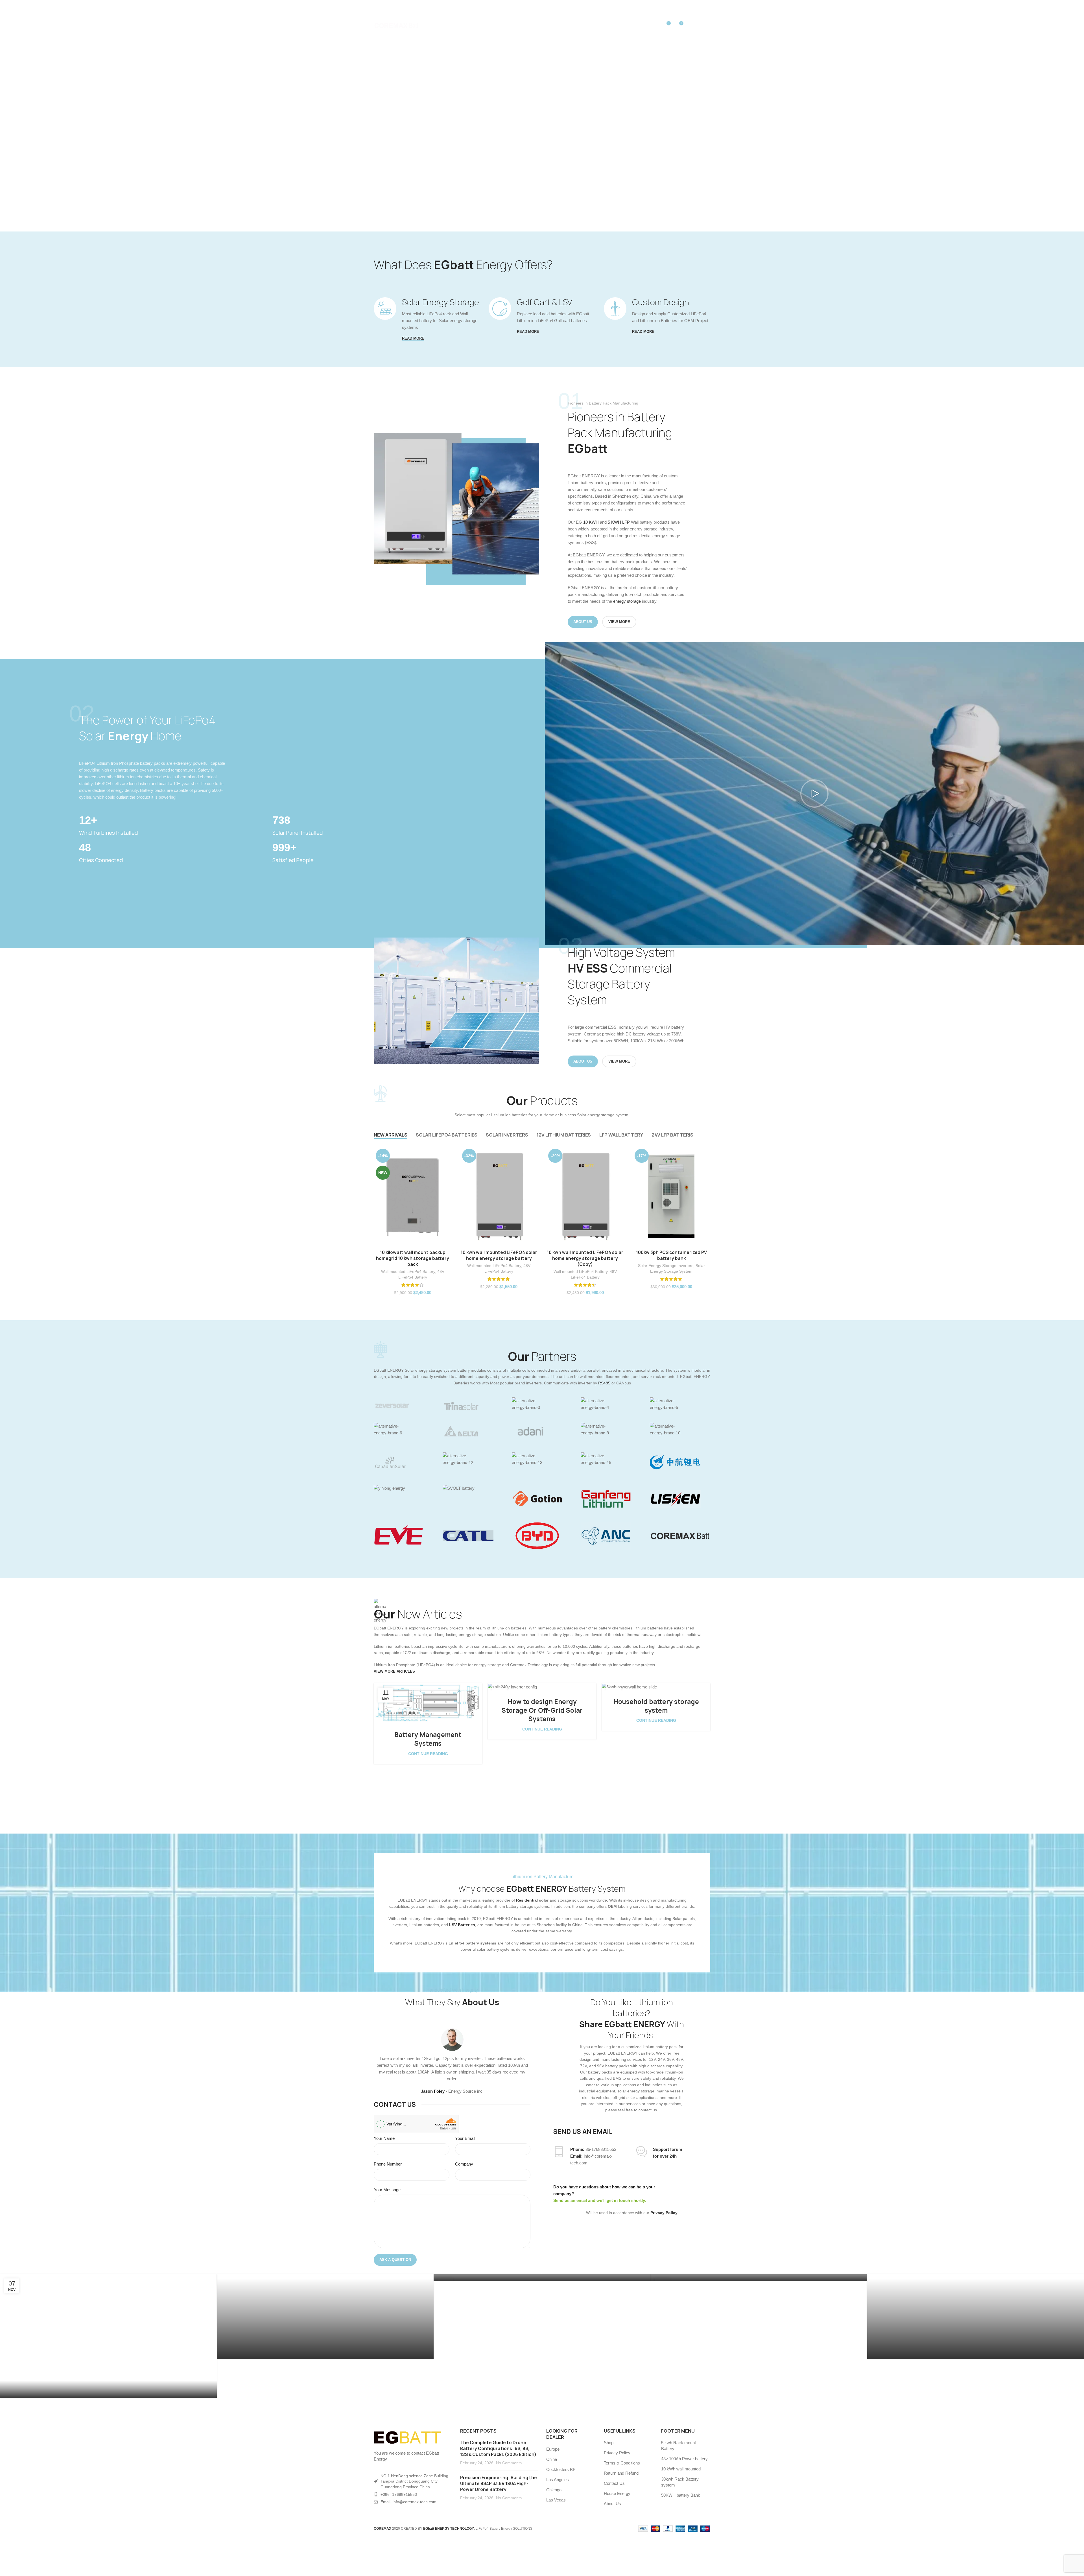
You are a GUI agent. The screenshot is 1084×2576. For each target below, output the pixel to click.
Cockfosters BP (561, 2469)
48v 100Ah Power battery (684, 2459)
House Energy (617, 2493)
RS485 (605, 1383)
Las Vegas (556, 2500)
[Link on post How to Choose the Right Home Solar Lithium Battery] (759, 2278)
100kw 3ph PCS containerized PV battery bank (671, 1255)
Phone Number (388, 2164)
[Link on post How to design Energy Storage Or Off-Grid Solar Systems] (542, 1687)
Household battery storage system (656, 1706)
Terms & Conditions (622, 2463)
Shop (609, 2443)
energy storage (627, 601)
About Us (612, 2504)
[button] (814, 794)
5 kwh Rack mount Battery (678, 2446)
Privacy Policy (617, 2453)
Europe (553, 2449)
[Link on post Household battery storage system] (656, 1687)
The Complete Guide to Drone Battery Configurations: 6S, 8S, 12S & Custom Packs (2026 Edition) (498, 2449)
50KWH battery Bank (681, 2495)
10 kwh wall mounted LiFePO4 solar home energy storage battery (499, 1255)
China (552, 2459)
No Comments (509, 2463)
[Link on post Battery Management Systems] (428, 1704)
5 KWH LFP (619, 522)
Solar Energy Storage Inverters (666, 1266)
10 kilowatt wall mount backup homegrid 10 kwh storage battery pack (413, 1258)
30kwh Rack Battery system (680, 2482)
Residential (527, 1900)
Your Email (465, 2138)
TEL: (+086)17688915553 (394, 6)
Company (464, 2164)
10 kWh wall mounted (681, 2469)
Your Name (384, 2138)
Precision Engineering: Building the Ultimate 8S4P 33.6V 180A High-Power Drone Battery (499, 2484)
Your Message (387, 2190)
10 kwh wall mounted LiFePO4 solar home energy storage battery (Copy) (585, 1258)
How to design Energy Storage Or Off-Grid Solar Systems (542, 1710)
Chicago (554, 2490)
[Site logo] (396, 25)
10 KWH (591, 522)
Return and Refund (621, 2473)
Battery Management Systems (428, 1739)
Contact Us (614, 2483)
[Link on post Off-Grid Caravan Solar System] (108, 2336)
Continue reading (428, 1754)
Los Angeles (558, 2480)
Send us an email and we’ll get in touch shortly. (600, 2200)
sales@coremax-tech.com (451, 6)
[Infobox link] (173, 825)
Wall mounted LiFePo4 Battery (408, 1271)
